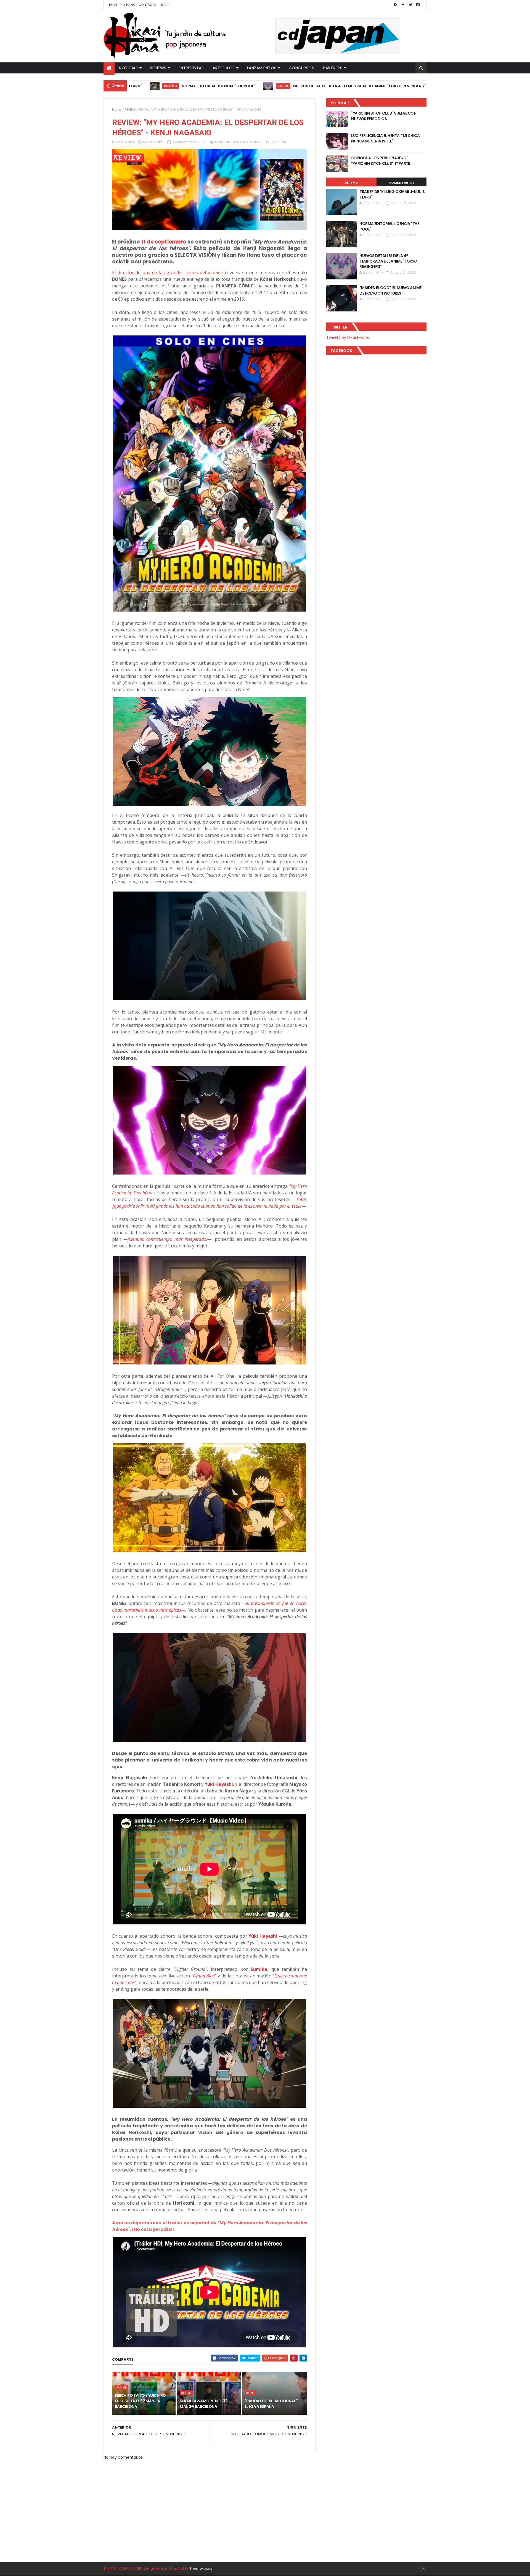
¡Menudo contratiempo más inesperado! (168, 1239)
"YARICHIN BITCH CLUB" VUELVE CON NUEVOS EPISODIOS (384, 116)
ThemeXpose (201, 2568)
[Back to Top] (423, 2569)
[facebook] (403, 5)
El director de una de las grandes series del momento (170, 273)
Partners (333, 68)
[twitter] (410, 5)
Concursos (302, 68)
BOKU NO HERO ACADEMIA (237, 142)
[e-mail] (418, 5)
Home (117, 109)
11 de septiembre (164, 242)
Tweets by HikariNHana (348, 337)
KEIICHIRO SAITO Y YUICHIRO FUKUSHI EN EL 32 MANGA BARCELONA (140, 2401)
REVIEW (130, 109)
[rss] (396, 5)
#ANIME (176, 86)
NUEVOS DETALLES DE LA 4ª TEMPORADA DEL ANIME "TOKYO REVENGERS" (252, 86)
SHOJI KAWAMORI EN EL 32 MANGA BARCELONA (203, 2404)
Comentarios (402, 183)
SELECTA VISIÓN (273, 142)
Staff (166, 5)
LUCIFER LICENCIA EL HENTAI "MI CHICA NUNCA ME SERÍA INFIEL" (385, 138)
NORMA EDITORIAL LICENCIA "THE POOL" (389, 226)
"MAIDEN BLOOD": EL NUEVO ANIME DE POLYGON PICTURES (409, 86)
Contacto (148, 5)
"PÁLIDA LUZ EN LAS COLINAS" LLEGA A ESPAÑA (271, 2404)
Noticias (128, 68)
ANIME (131, 142)
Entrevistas (191, 68)
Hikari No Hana (122, 5)
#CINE (250, 2393)
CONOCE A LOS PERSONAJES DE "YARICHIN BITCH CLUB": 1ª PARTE (381, 161)
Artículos (224, 68)
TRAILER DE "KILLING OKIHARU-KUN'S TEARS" (392, 194)
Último (351, 183)
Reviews (158, 68)
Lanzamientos (262, 68)
